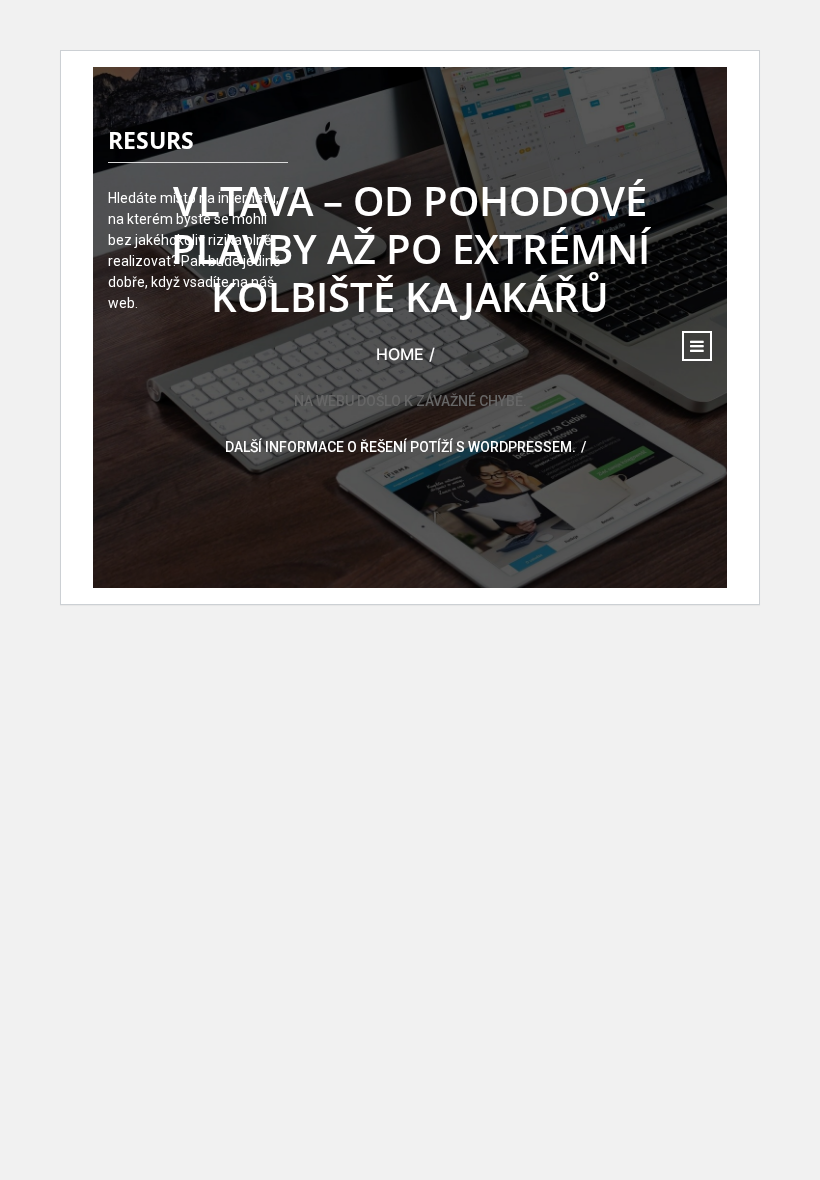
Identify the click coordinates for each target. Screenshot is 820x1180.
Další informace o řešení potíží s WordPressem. (400, 447)
